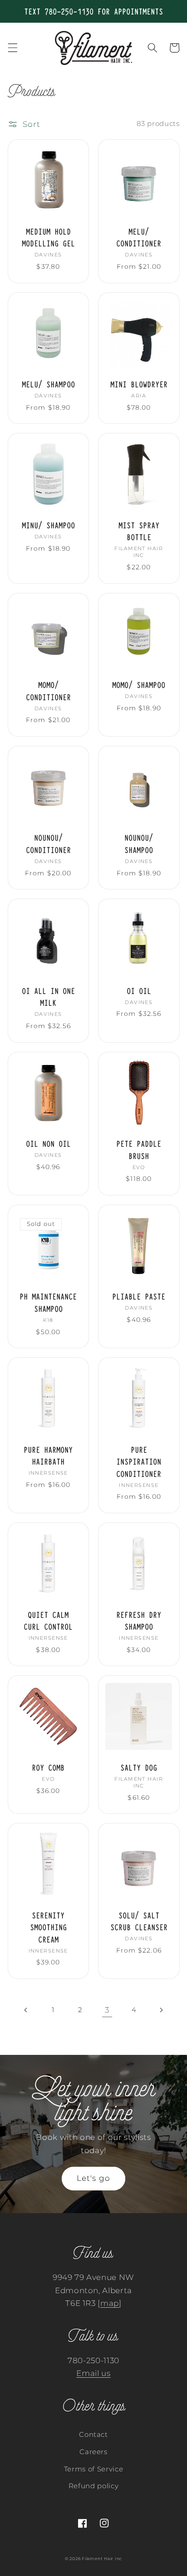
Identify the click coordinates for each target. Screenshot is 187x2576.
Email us (93, 2373)
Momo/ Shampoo (139, 685)
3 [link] (107, 2010)
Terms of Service (94, 2469)
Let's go (93, 2178)
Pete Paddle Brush (139, 1149)
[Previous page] (26, 2010)
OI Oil (139, 991)
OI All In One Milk (48, 997)
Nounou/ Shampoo (139, 843)
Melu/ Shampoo (48, 384)
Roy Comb (48, 1767)
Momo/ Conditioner (48, 690)
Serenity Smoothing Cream (48, 1927)
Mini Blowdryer (139, 384)
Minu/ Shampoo (48, 525)
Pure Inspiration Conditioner (139, 1461)
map (110, 2303)
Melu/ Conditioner (139, 237)
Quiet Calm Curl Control (48, 1620)
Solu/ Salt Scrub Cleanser (139, 1921)
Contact (93, 2434)
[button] (12, 48)
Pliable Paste (139, 1296)
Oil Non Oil (48, 1143)
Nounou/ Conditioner (48, 843)
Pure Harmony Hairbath (48, 1455)
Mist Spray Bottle (139, 531)
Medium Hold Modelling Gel (48, 237)
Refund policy (94, 2486)
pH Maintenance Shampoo (48, 1302)
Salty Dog (139, 1767)
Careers (93, 2452)
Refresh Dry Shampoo (139, 1620)
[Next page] (161, 2010)
